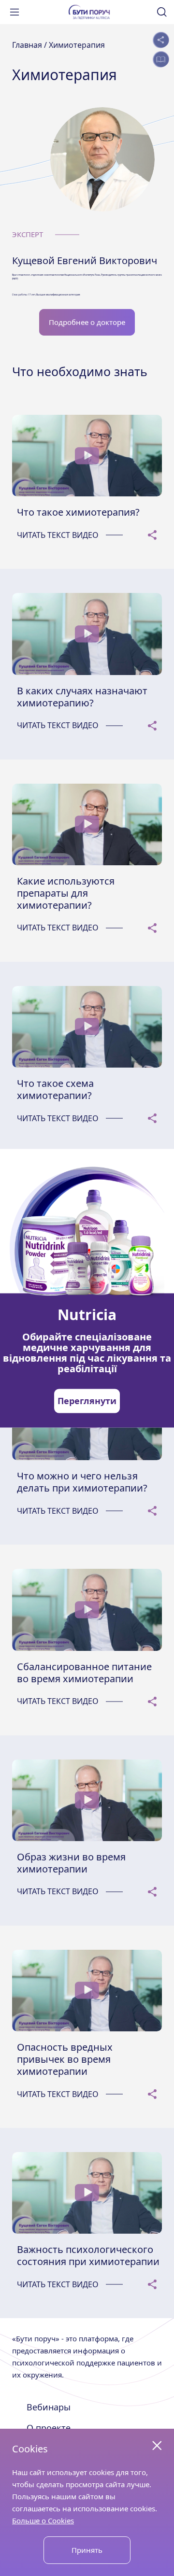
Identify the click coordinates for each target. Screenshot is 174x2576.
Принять (87, 2550)
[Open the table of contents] (161, 59)
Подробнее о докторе (87, 322)
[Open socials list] (161, 40)
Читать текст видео (58, 535)
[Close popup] (157, 2446)
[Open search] (162, 12)
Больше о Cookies (43, 2520)
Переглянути (87, 1401)
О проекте (49, 2428)
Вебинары (49, 2407)
